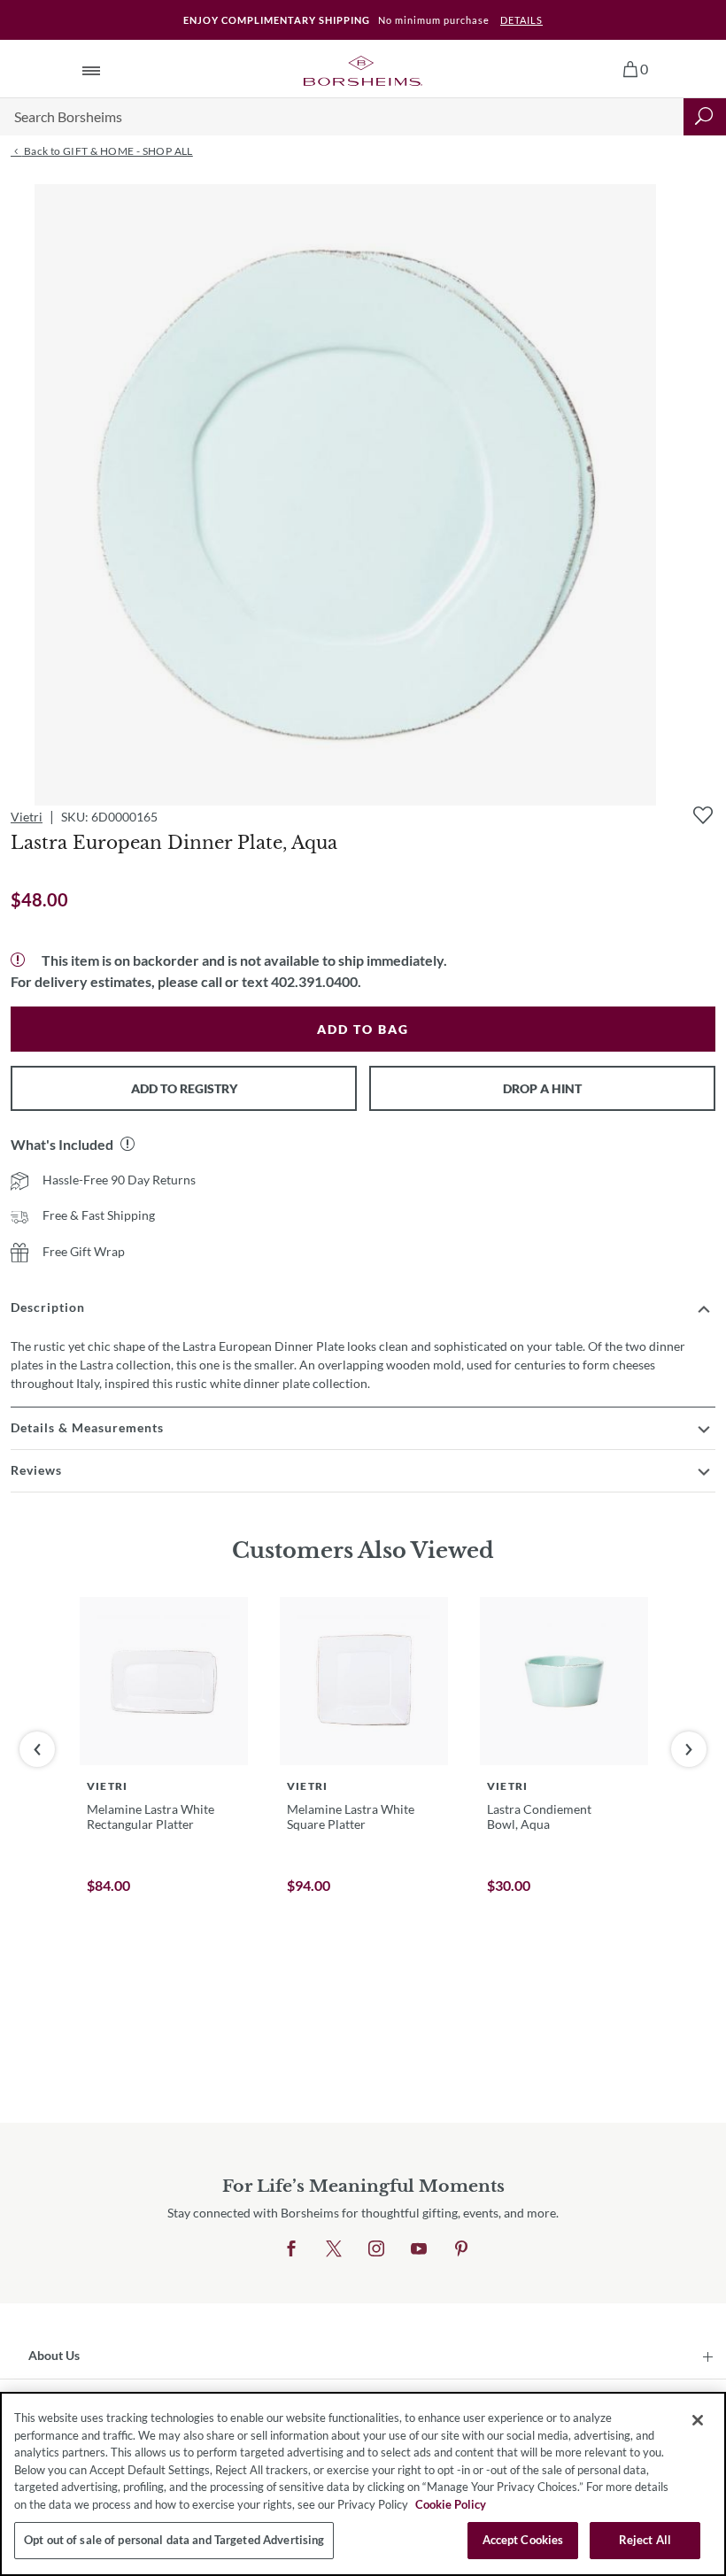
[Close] (698, 2420)
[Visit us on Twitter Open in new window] (334, 2249)
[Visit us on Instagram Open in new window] (376, 2249)
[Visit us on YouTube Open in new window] (419, 2249)
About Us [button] (54, 2355)
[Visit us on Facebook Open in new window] (291, 2249)
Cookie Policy (451, 2504)
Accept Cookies (523, 2540)
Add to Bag (363, 1029)
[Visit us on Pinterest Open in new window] (461, 2249)
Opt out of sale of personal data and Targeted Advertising (174, 2540)
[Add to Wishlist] (703, 815)
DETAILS (521, 20)
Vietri (27, 817)
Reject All (645, 2540)
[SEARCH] (705, 117)
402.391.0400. (316, 981)
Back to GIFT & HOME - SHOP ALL (107, 151)
